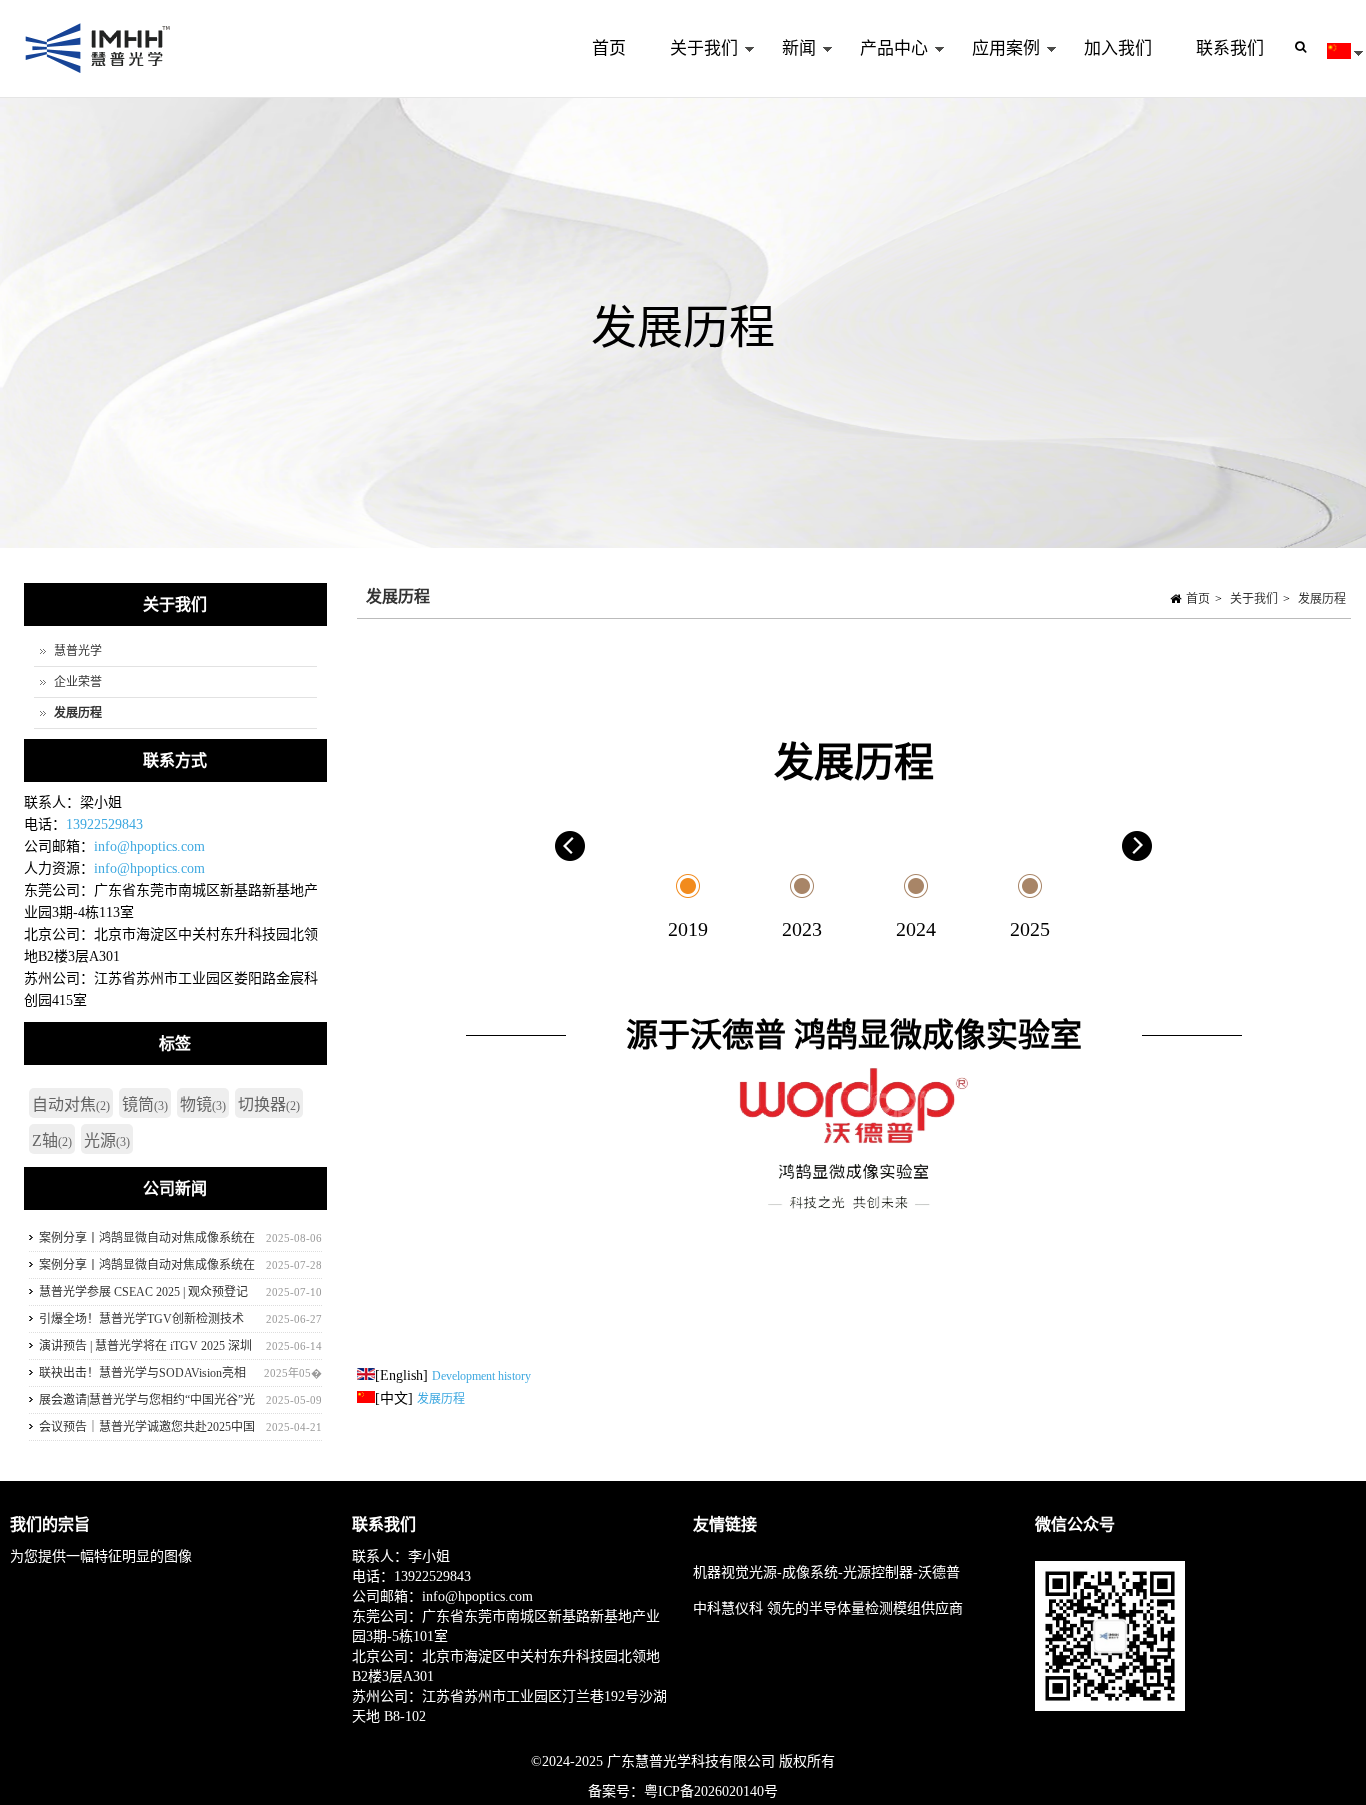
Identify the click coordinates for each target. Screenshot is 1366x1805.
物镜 (203, 1104)
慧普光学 (78, 651)
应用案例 (995, 68)
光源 (107, 1140)
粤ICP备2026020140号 (711, 1791)
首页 (609, 48)
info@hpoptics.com (149, 846)
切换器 (269, 1104)
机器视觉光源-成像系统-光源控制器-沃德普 (826, 1572)
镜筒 (145, 1104)
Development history (481, 1376)
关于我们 (693, 68)
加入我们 (1118, 48)
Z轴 (52, 1140)
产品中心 (883, 68)
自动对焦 (71, 1104)
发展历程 (1322, 599)
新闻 (788, 68)
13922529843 (104, 824)
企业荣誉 (78, 682)
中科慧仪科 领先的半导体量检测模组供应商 (828, 1608)
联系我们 (1230, 48)
